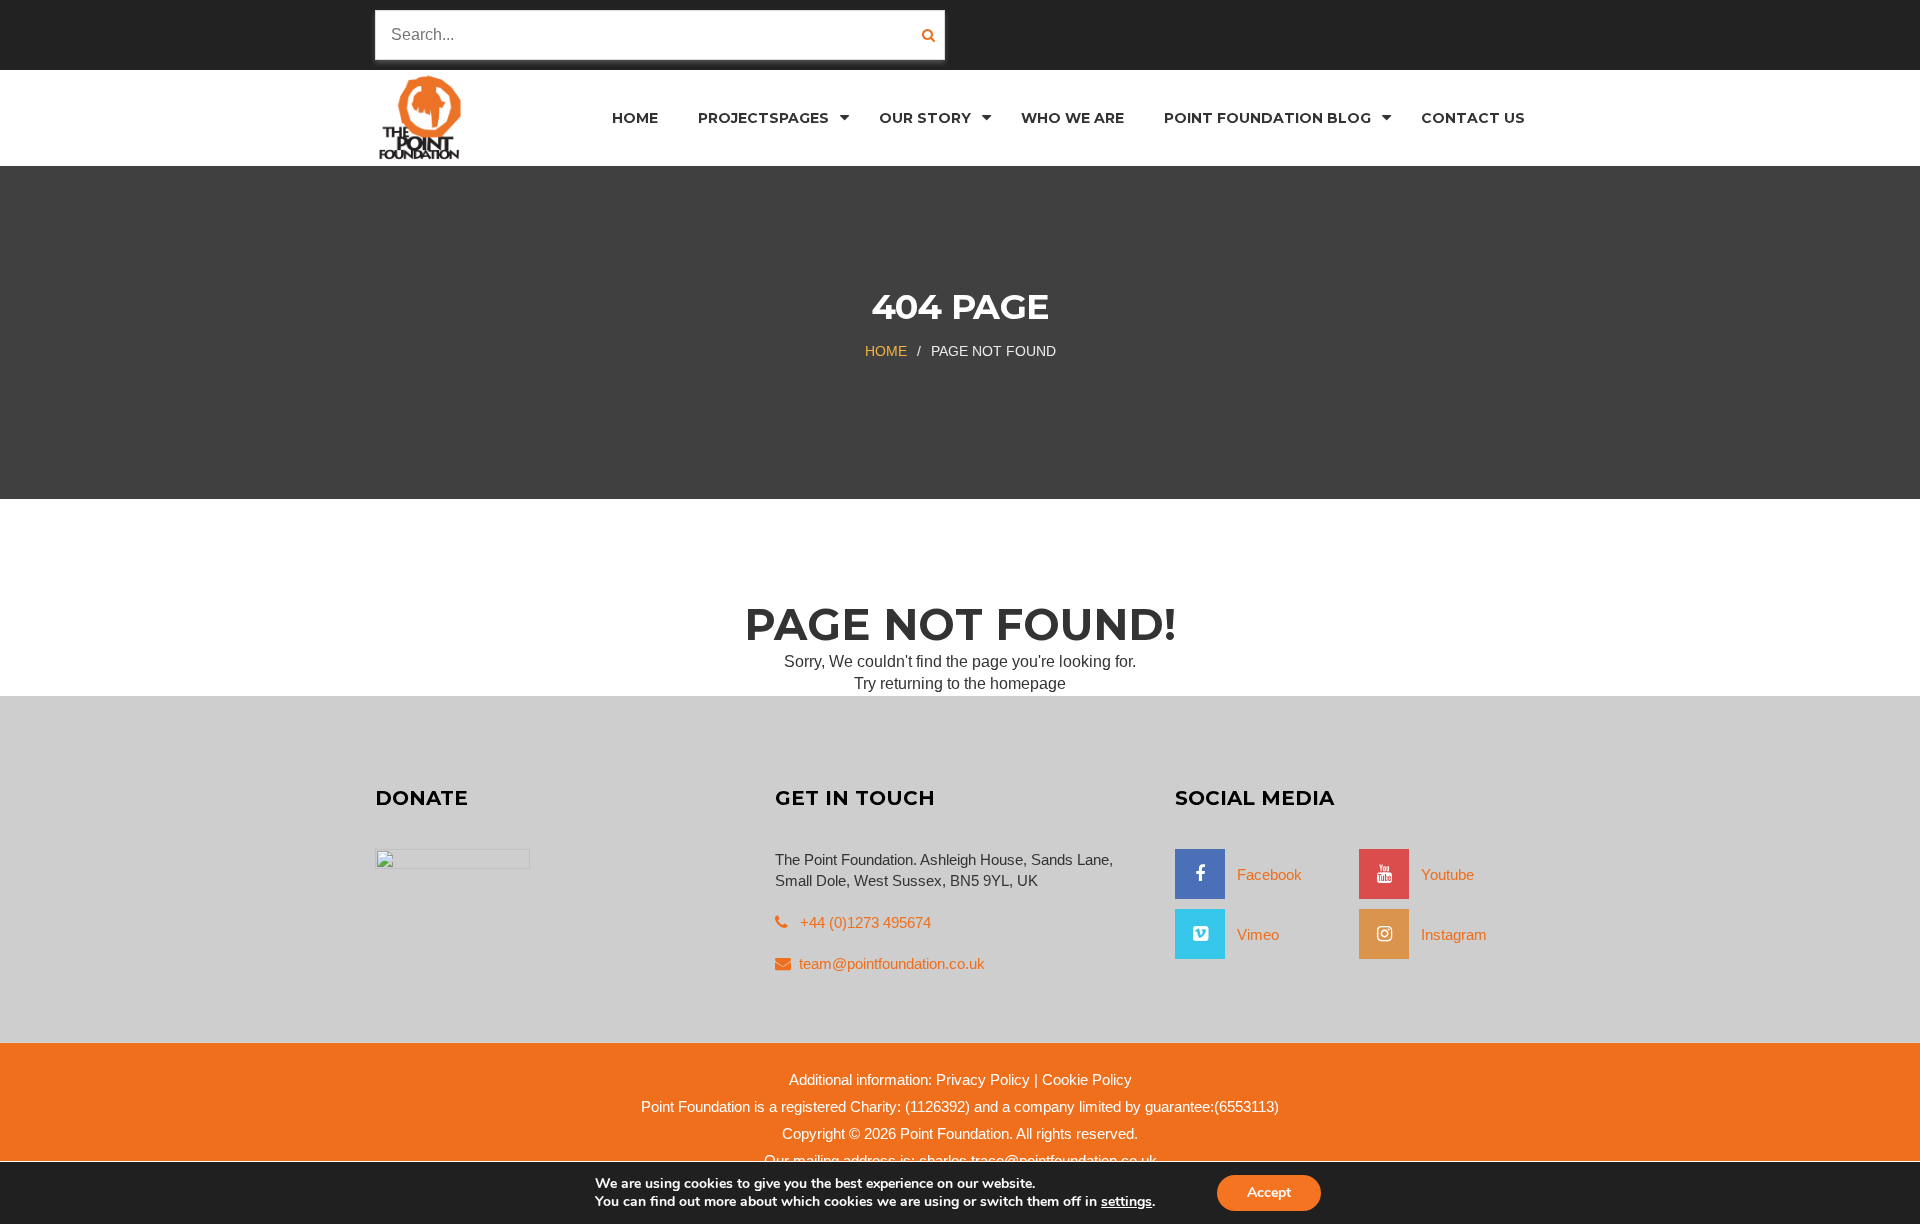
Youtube (1441, 874)
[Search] (933, 35)
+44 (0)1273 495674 (863, 922)
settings (1126, 1202)
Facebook (1263, 874)
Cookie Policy (1087, 1079)
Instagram (1448, 934)
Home (886, 351)
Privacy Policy (983, 1079)
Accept (1269, 1192)
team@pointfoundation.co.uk (892, 963)
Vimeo (1252, 934)
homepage (1028, 683)
